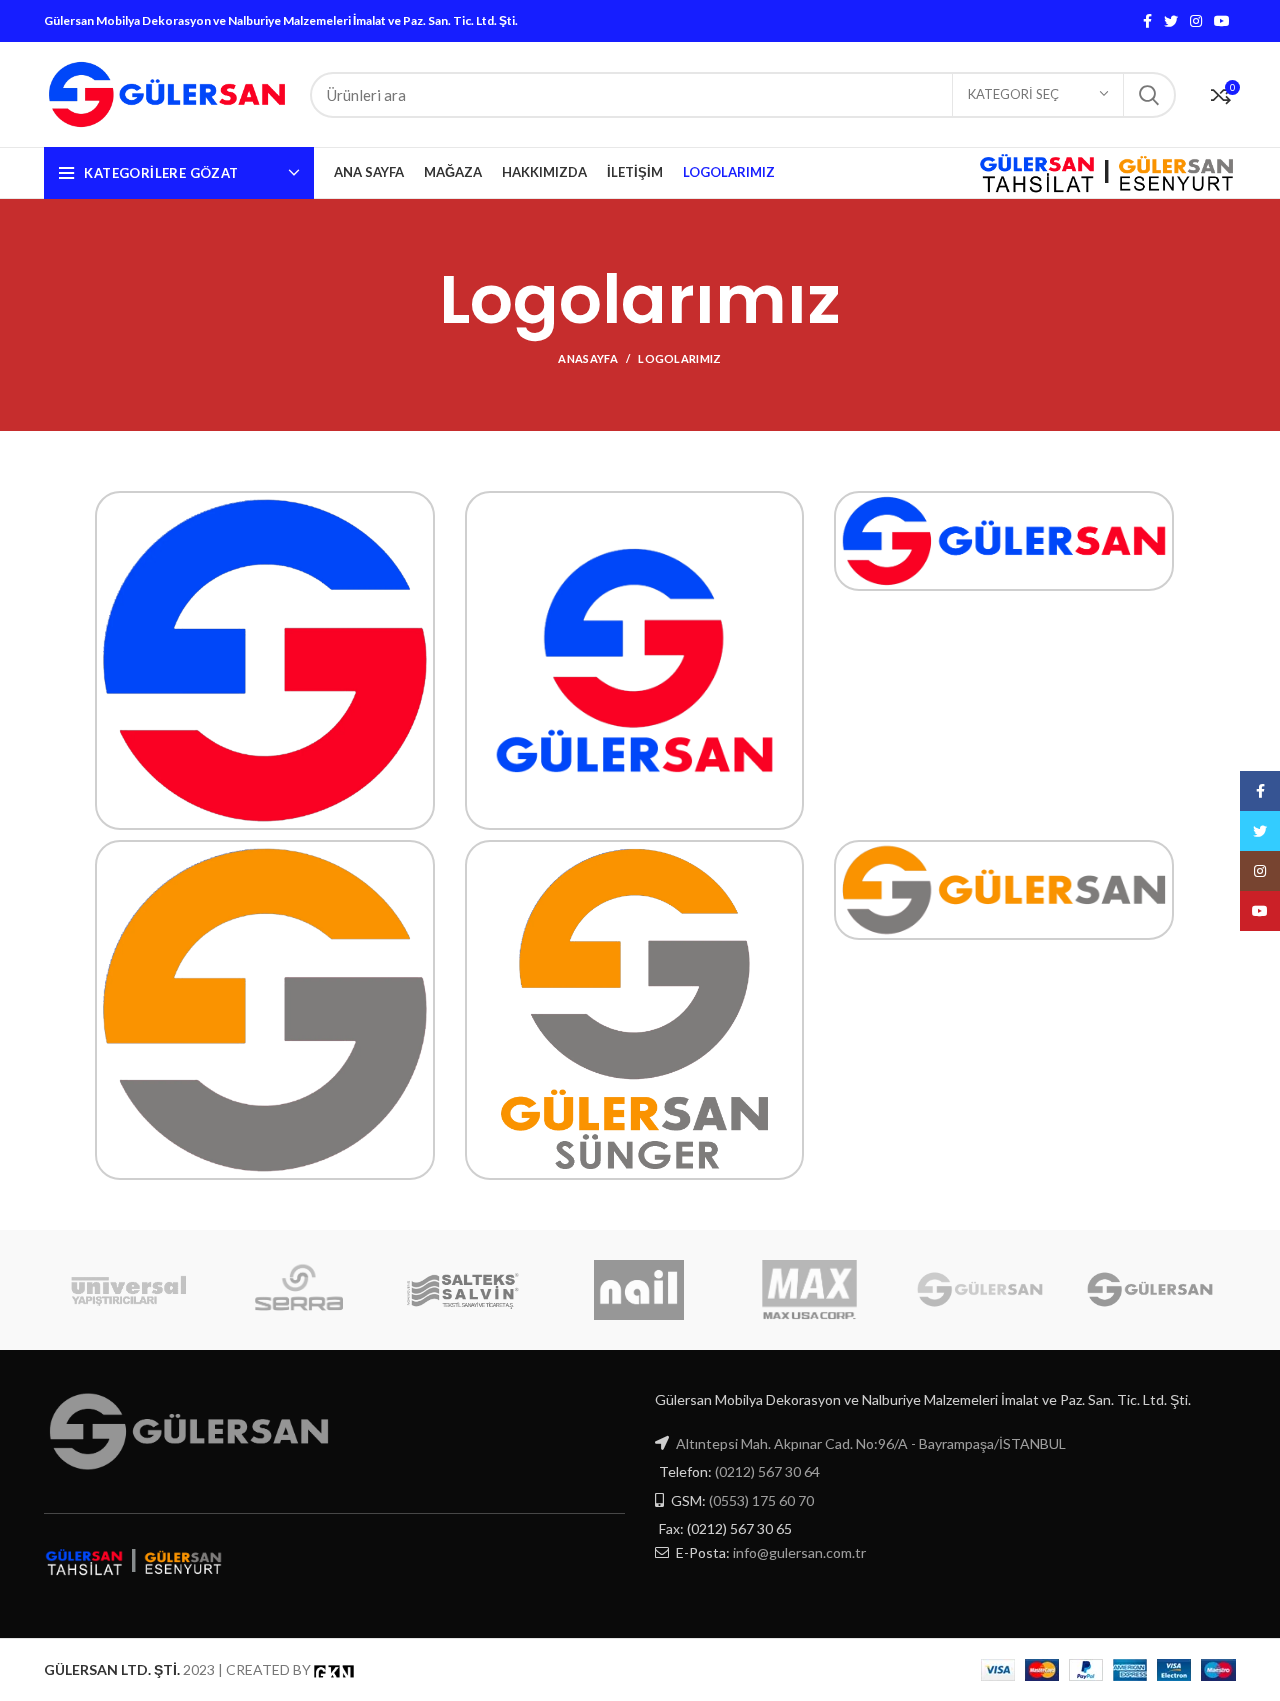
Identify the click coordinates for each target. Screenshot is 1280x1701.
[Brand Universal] (129, 1290)
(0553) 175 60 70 (761, 1500)
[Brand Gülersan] (1150, 1289)
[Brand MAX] (809, 1290)
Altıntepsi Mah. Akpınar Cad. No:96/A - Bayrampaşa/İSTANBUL (871, 1443)
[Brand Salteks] (469, 1290)
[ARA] (1149, 95)
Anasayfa (587, 358)
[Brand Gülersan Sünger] (980, 1289)
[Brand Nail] (639, 1290)
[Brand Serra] (299, 1290)
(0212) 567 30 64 (767, 1471)
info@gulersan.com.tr (799, 1552)
